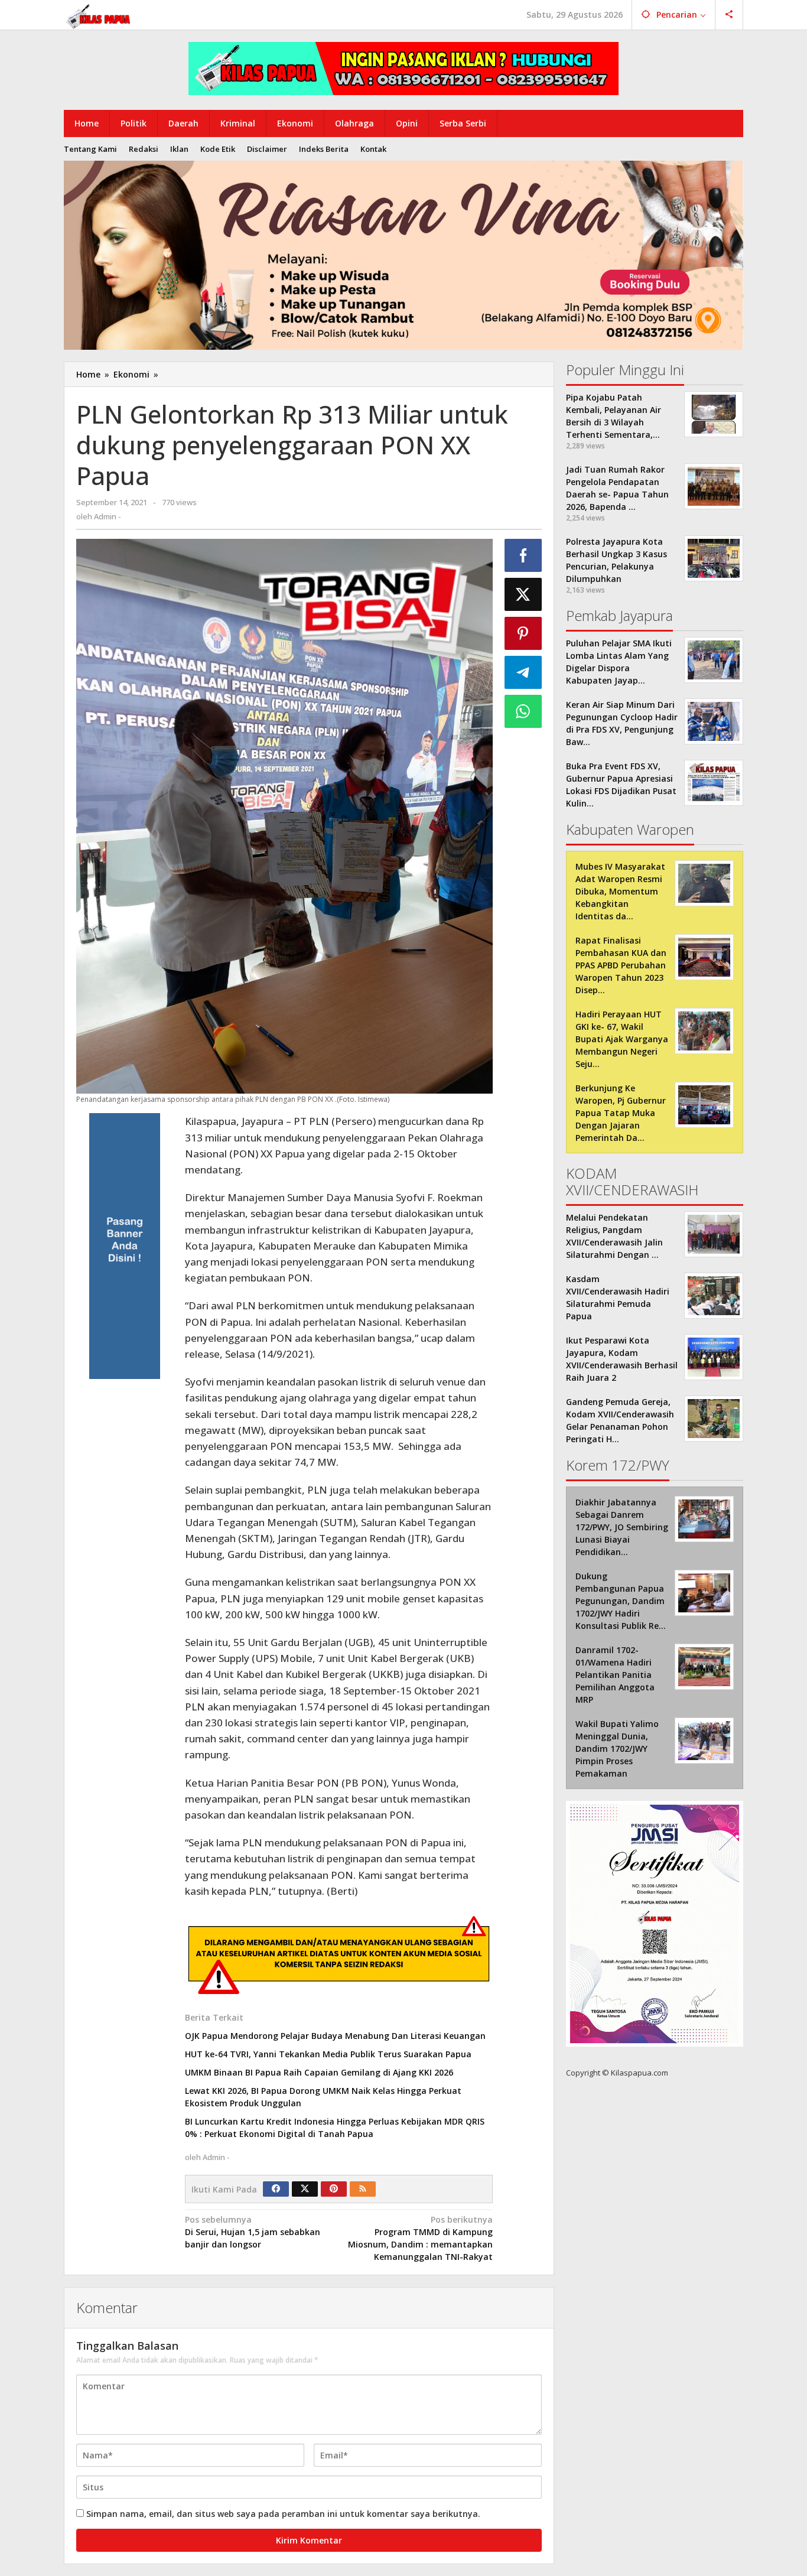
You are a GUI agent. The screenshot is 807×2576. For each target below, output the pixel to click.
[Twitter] (305, 2189)
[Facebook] (276, 2189)
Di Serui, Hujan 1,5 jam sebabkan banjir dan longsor (253, 2232)
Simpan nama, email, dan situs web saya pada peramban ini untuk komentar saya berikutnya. (283, 2514)
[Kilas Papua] (99, 15)
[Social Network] (729, 15)
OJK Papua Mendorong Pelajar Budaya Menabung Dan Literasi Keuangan (335, 2036)
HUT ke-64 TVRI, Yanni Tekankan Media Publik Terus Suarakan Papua (328, 2054)
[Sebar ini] (523, 555)
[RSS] (363, 2189)
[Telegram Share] (523, 672)
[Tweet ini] (523, 594)
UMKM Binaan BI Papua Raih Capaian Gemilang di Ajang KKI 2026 (319, 2072)
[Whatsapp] (523, 711)
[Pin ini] (523, 633)
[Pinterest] (334, 2189)
